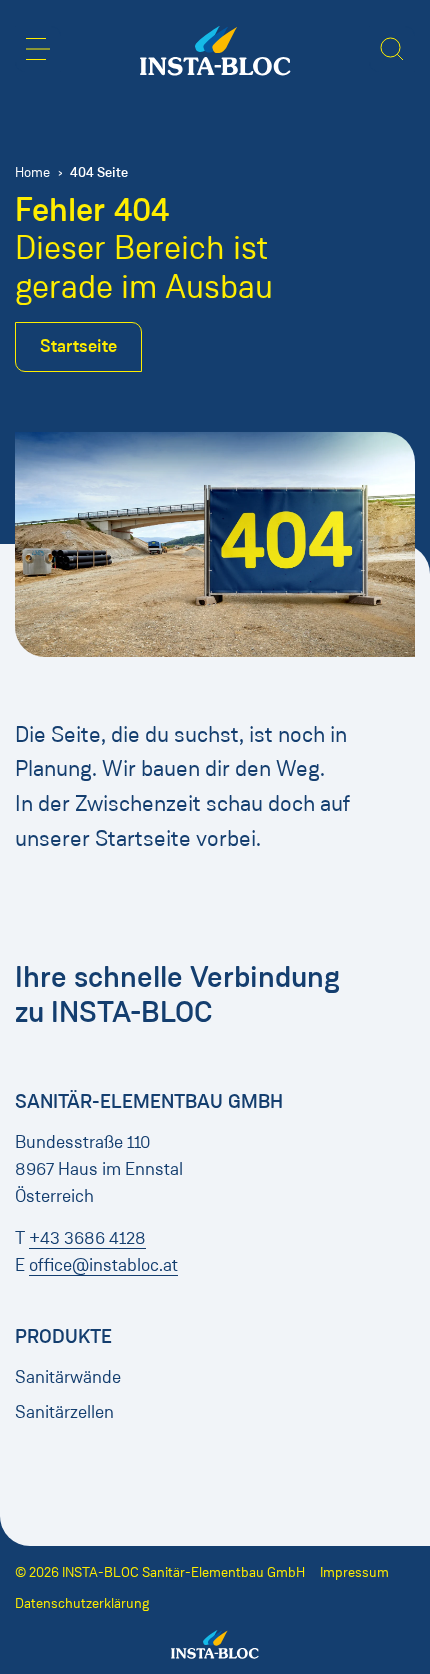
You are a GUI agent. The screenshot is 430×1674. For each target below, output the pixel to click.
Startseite (78, 346)
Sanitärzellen (64, 1412)
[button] (38, 49)
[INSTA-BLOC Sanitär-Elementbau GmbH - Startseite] (215, 51)
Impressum (354, 1572)
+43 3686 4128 (87, 1238)
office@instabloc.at (103, 1265)
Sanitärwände (68, 1377)
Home (32, 172)
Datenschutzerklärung (82, 1603)
